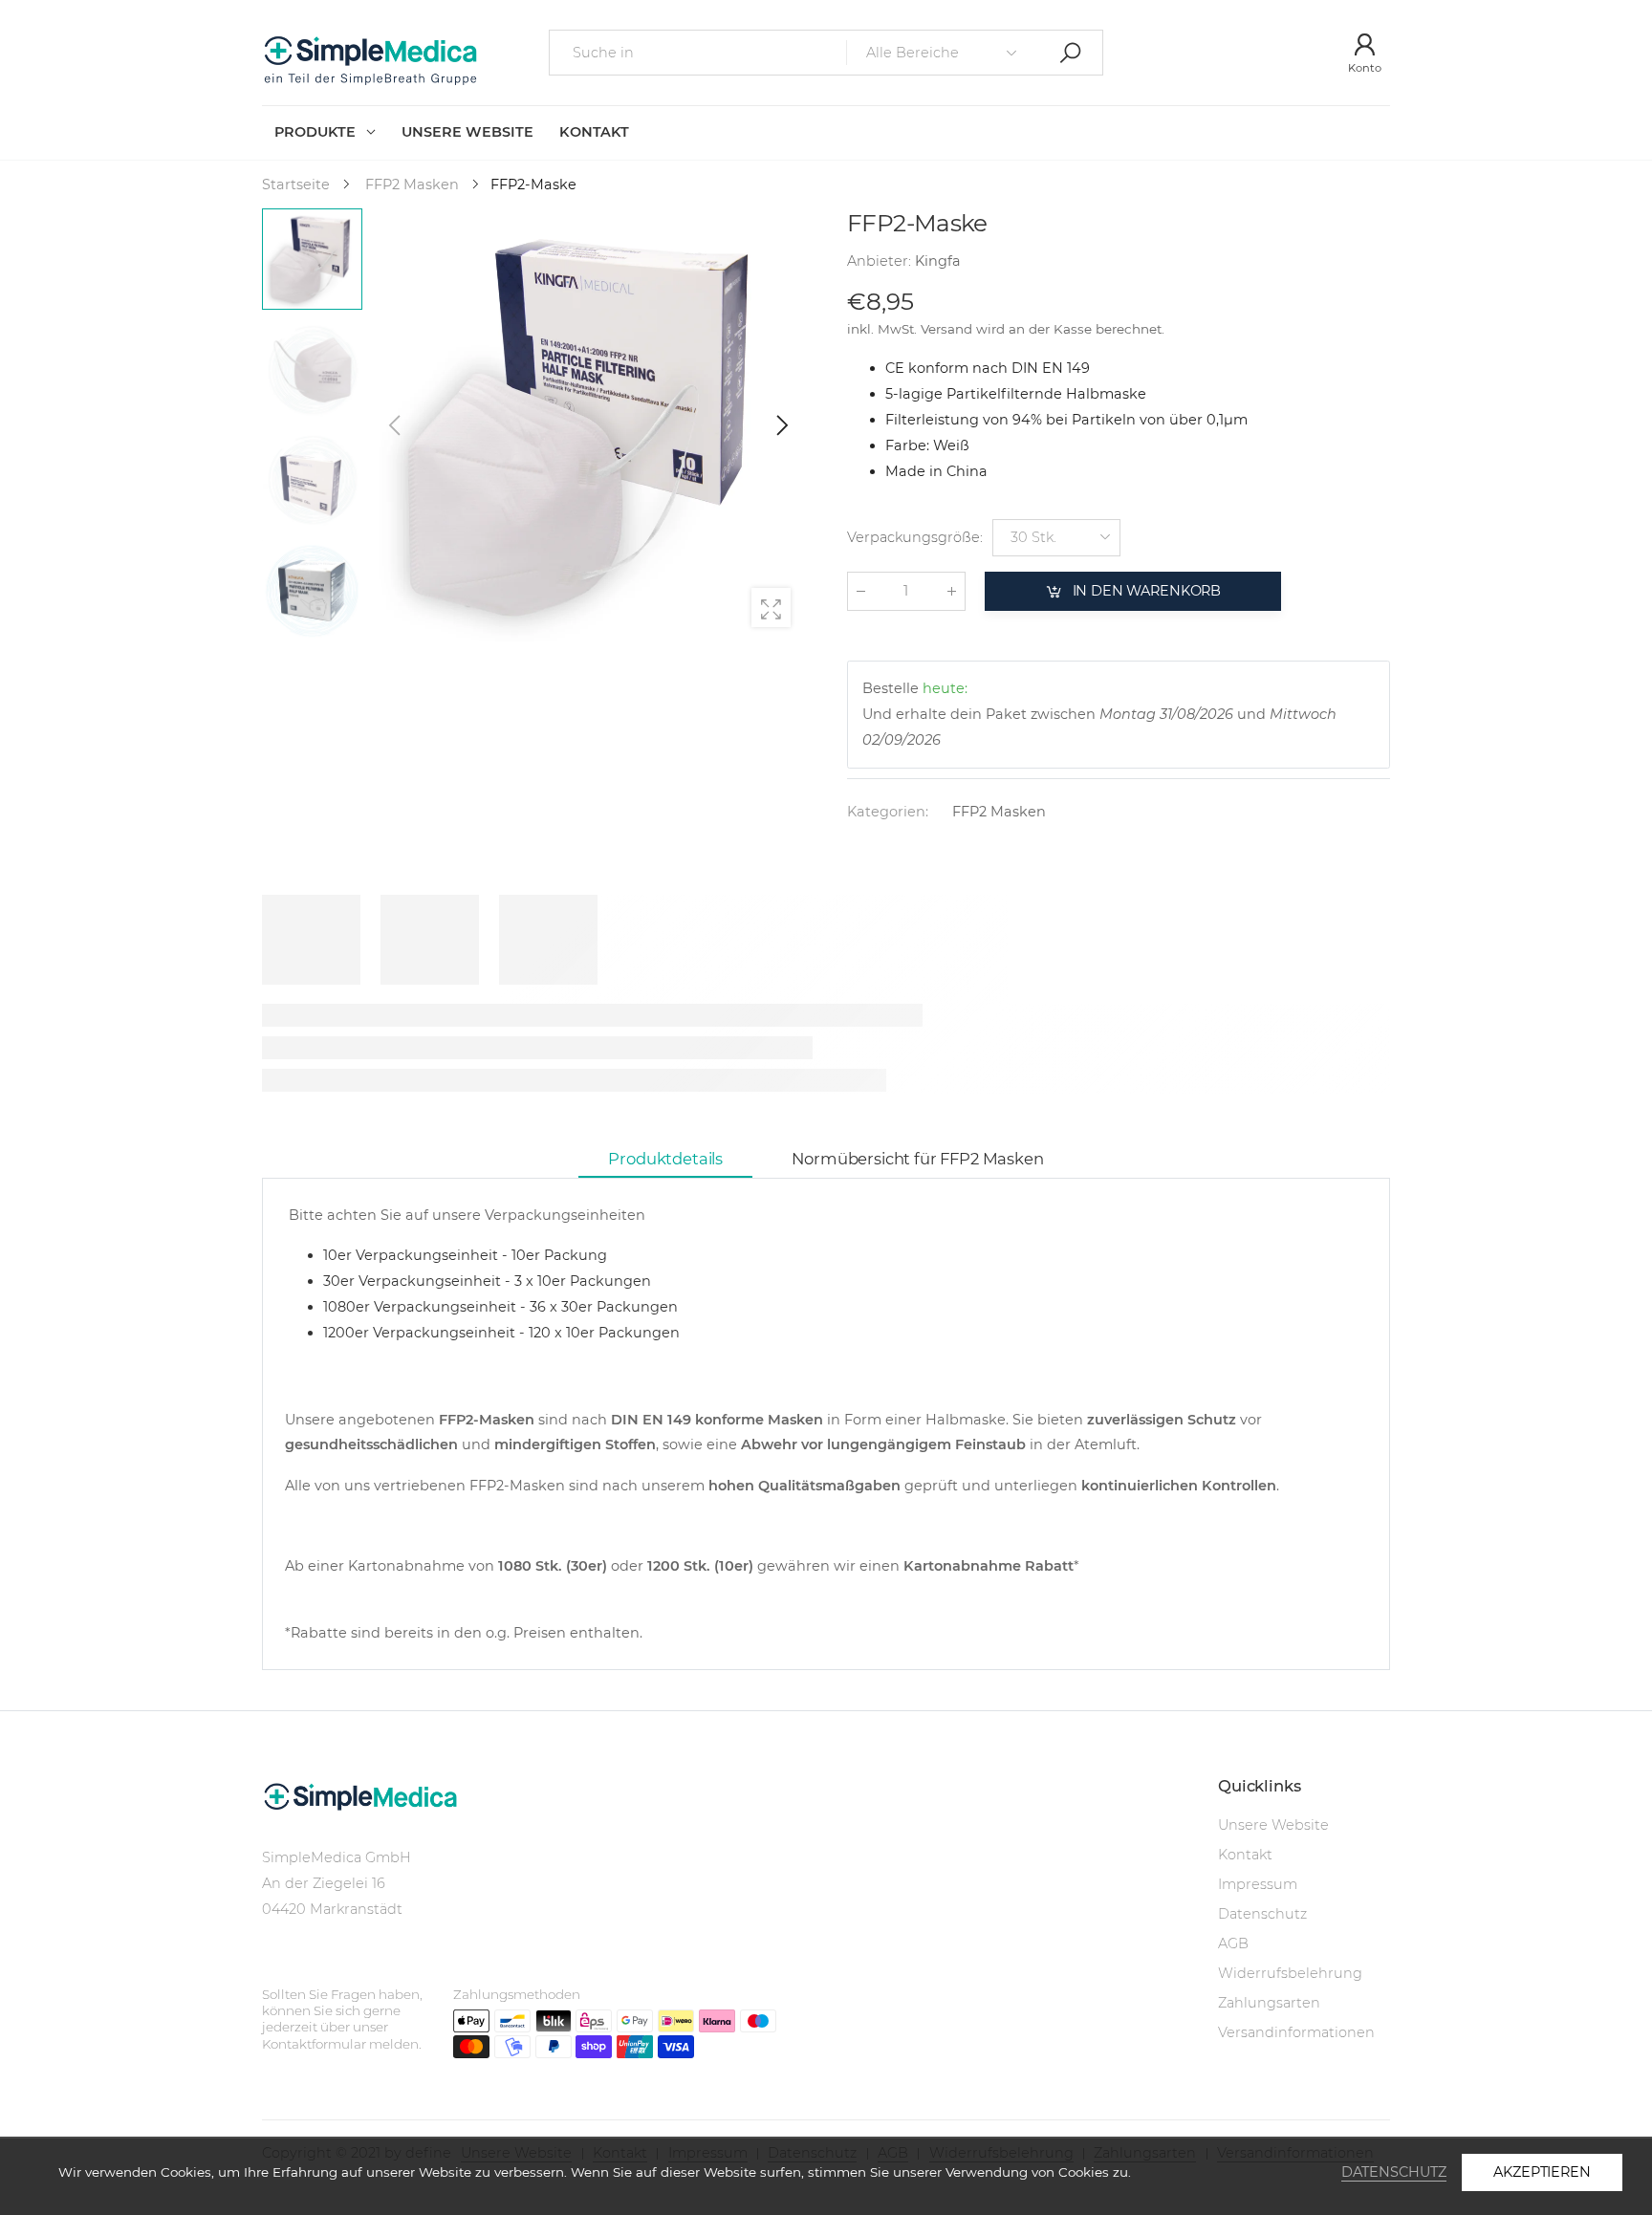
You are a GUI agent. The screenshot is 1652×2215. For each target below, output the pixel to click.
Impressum (1258, 1884)
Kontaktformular (315, 2044)
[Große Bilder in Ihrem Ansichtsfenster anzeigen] (771, 608)
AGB (1233, 1944)
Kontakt (1245, 1855)
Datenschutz (1262, 1914)
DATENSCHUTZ (1394, 2172)
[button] (781, 425)
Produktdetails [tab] (665, 1159)
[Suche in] (1070, 52)
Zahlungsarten (1269, 2003)
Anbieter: (881, 262)
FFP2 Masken (999, 813)
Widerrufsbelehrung (1290, 1973)
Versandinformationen (1296, 2032)
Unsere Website (1273, 1825)
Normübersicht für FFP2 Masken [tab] (917, 1159)
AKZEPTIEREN (1542, 2172)
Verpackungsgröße (915, 538)
